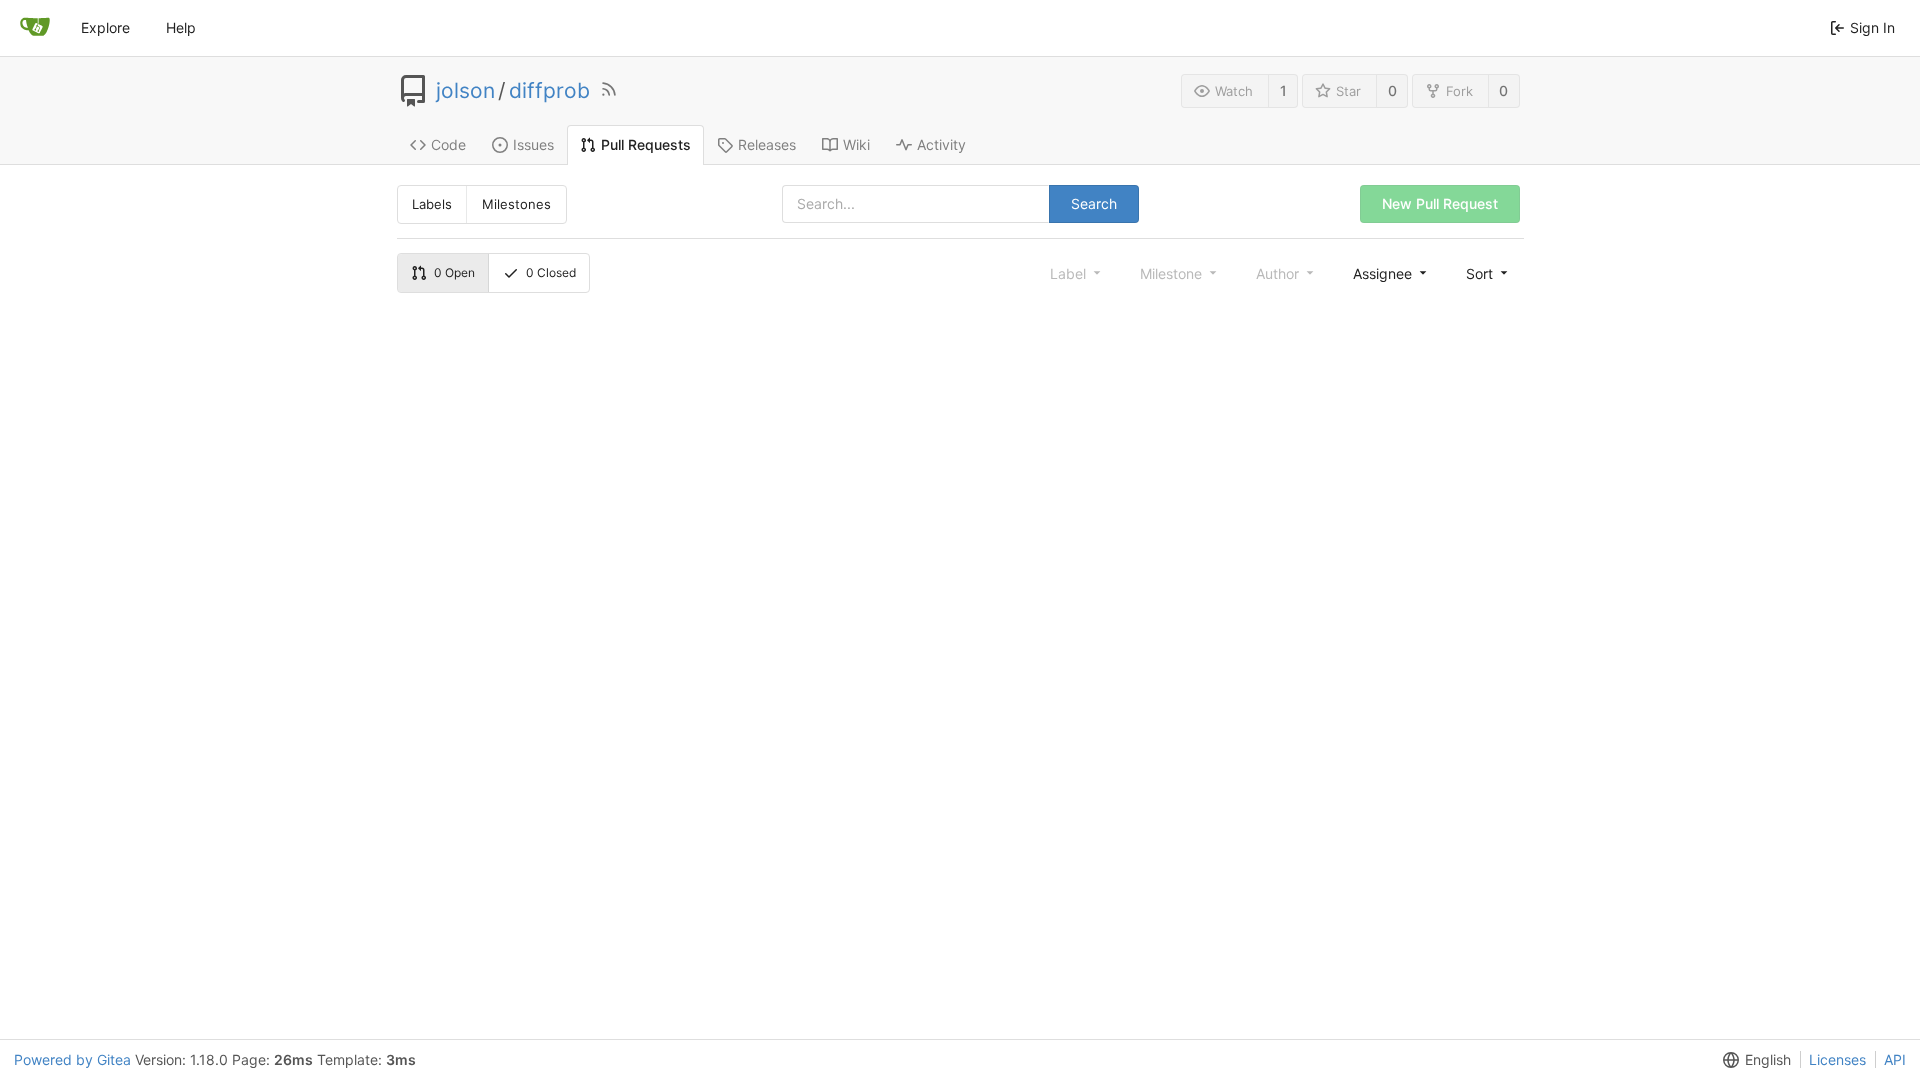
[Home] (35, 28)
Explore (105, 27)
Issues (533, 144)
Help (181, 27)
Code (448, 144)
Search (1094, 203)
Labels (432, 204)
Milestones (516, 204)
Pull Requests (646, 144)
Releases (767, 144)
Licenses (1837, 1059)
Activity (941, 144)
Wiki (856, 144)
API (1895, 1059)
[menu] (1391, 273)
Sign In (1872, 27)
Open (454, 272)
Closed (551, 272)
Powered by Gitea (72, 1059)
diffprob (549, 91)
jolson (465, 91)
